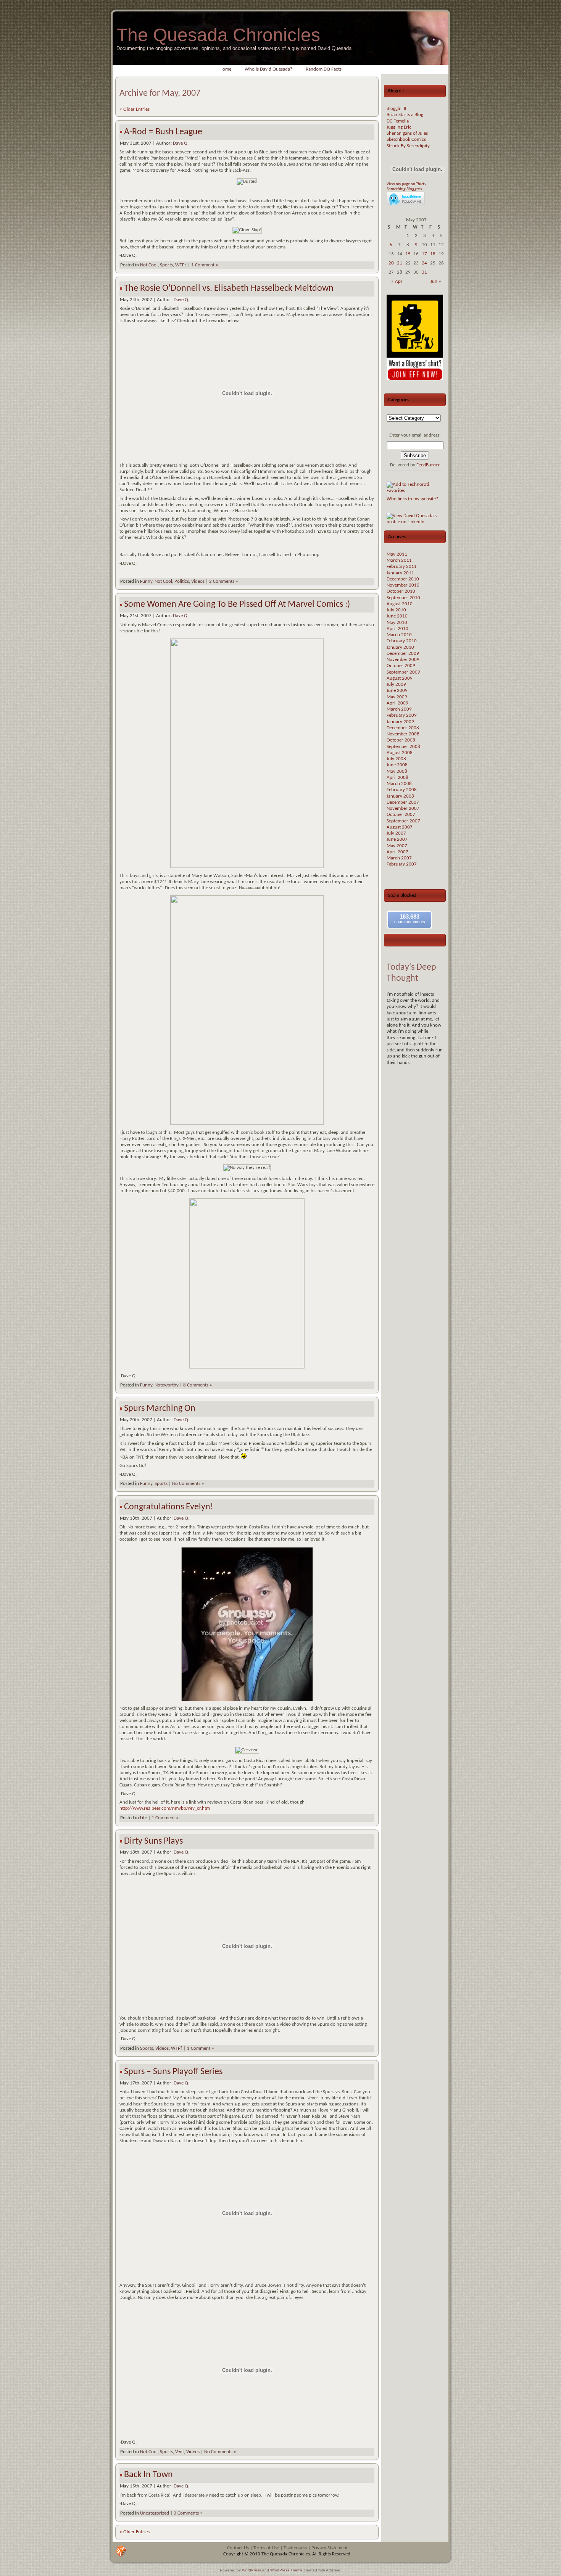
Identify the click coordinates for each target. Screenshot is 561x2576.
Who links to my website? (412, 499)
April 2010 (397, 629)
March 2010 (399, 635)
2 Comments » (224, 581)
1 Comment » (205, 265)
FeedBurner (428, 465)
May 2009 (397, 697)
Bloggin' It (397, 109)
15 (408, 254)
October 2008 (401, 740)
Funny (146, 581)
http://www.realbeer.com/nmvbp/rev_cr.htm (165, 1808)
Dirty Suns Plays (153, 1841)
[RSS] (121, 2551)
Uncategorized (155, 2513)
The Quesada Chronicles (218, 35)
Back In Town (148, 2475)
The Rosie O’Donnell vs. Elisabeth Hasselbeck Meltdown (229, 289)
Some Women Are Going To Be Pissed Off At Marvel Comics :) (237, 605)
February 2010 (402, 641)
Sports (166, 265)
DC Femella (398, 121)
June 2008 (397, 765)
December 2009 (403, 654)
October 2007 (401, 815)
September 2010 (403, 598)
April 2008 (397, 778)
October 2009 (401, 666)
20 (391, 263)
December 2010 (403, 579)
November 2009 (403, 660)
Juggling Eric (399, 127)
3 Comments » (188, 2513)
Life (143, 1818)
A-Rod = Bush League (163, 132)
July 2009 (396, 684)
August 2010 (400, 604)
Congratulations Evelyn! (169, 1507)
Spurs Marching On (160, 1409)
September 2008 (403, 747)
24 (424, 263)
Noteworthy (167, 1385)
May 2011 (397, 554)
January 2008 (400, 796)
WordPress (251, 2570)
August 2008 (400, 753)
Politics (182, 581)
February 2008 (402, 790)
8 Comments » (198, 1385)
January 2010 (400, 647)
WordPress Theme (286, 2570)
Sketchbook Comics (406, 139)
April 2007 (397, 852)
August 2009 (400, 678)
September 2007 (403, 821)
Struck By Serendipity (408, 146)
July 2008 (396, 759)
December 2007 (403, 802)
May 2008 (397, 771)
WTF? (181, 265)
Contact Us (238, 2548)
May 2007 (397, 846)
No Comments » (188, 1484)
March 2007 (399, 858)
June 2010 (397, 616)
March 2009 (399, 709)
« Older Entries (135, 109)
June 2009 (397, 691)
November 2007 (403, 808)
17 (424, 254)
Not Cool (149, 265)
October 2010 (401, 591)
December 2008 (403, 728)
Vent (180, 2452)
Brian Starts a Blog (405, 115)
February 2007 (402, 864)
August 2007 (400, 827)
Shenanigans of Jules (407, 133)
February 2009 (402, 715)
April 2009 (397, 703)
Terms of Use (266, 2548)
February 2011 (402, 567)
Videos (198, 581)
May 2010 (397, 623)
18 (433, 254)
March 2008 (399, 784)
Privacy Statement (330, 2548)
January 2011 (400, 573)
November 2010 (403, 585)
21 (400, 263)
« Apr (397, 281)
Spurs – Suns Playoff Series (173, 2072)
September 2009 (403, 672)
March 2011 (399, 560)
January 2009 (400, 722)
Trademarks (295, 2548)
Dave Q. (181, 143)
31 (424, 272)
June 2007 (397, 839)
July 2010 (396, 610)
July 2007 (396, 833)
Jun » (436, 281)
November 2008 (403, 734)
